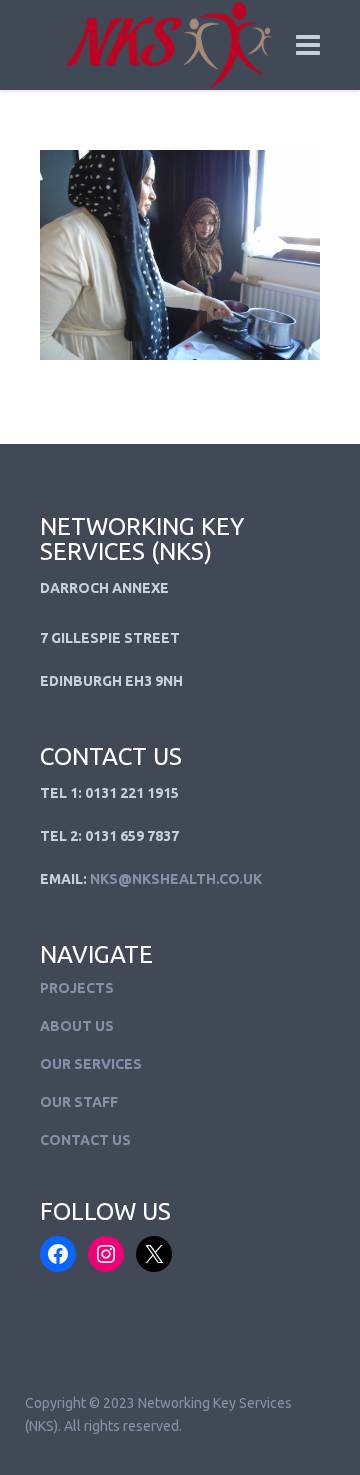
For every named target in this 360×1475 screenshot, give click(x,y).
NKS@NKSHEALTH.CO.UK (176, 879)
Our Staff (79, 1102)
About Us (77, 1026)
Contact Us (85, 1140)
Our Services (91, 1064)
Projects (77, 988)
